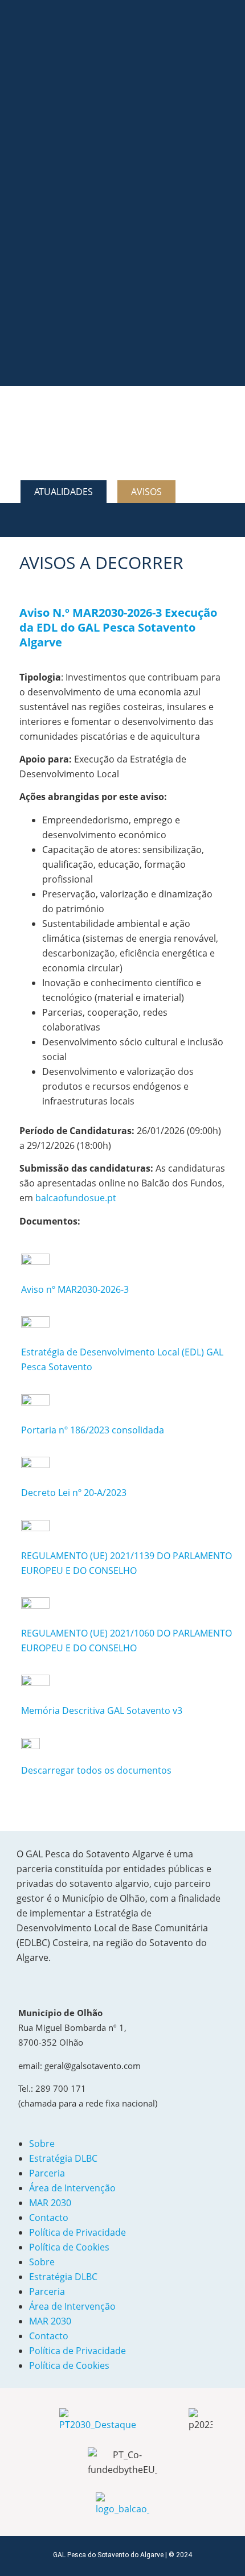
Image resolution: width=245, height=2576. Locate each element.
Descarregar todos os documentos (96, 1770)
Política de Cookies (69, 2247)
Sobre (42, 2144)
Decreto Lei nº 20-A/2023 (74, 1493)
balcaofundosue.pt (76, 1198)
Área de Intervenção (72, 2188)
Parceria (47, 2173)
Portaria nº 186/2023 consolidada (93, 1430)
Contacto (49, 2218)
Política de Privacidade (77, 2232)
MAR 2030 (50, 2203)
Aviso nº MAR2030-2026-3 (75, 1289)
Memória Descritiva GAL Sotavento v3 (102, 1711)
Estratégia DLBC (63, 2158)
